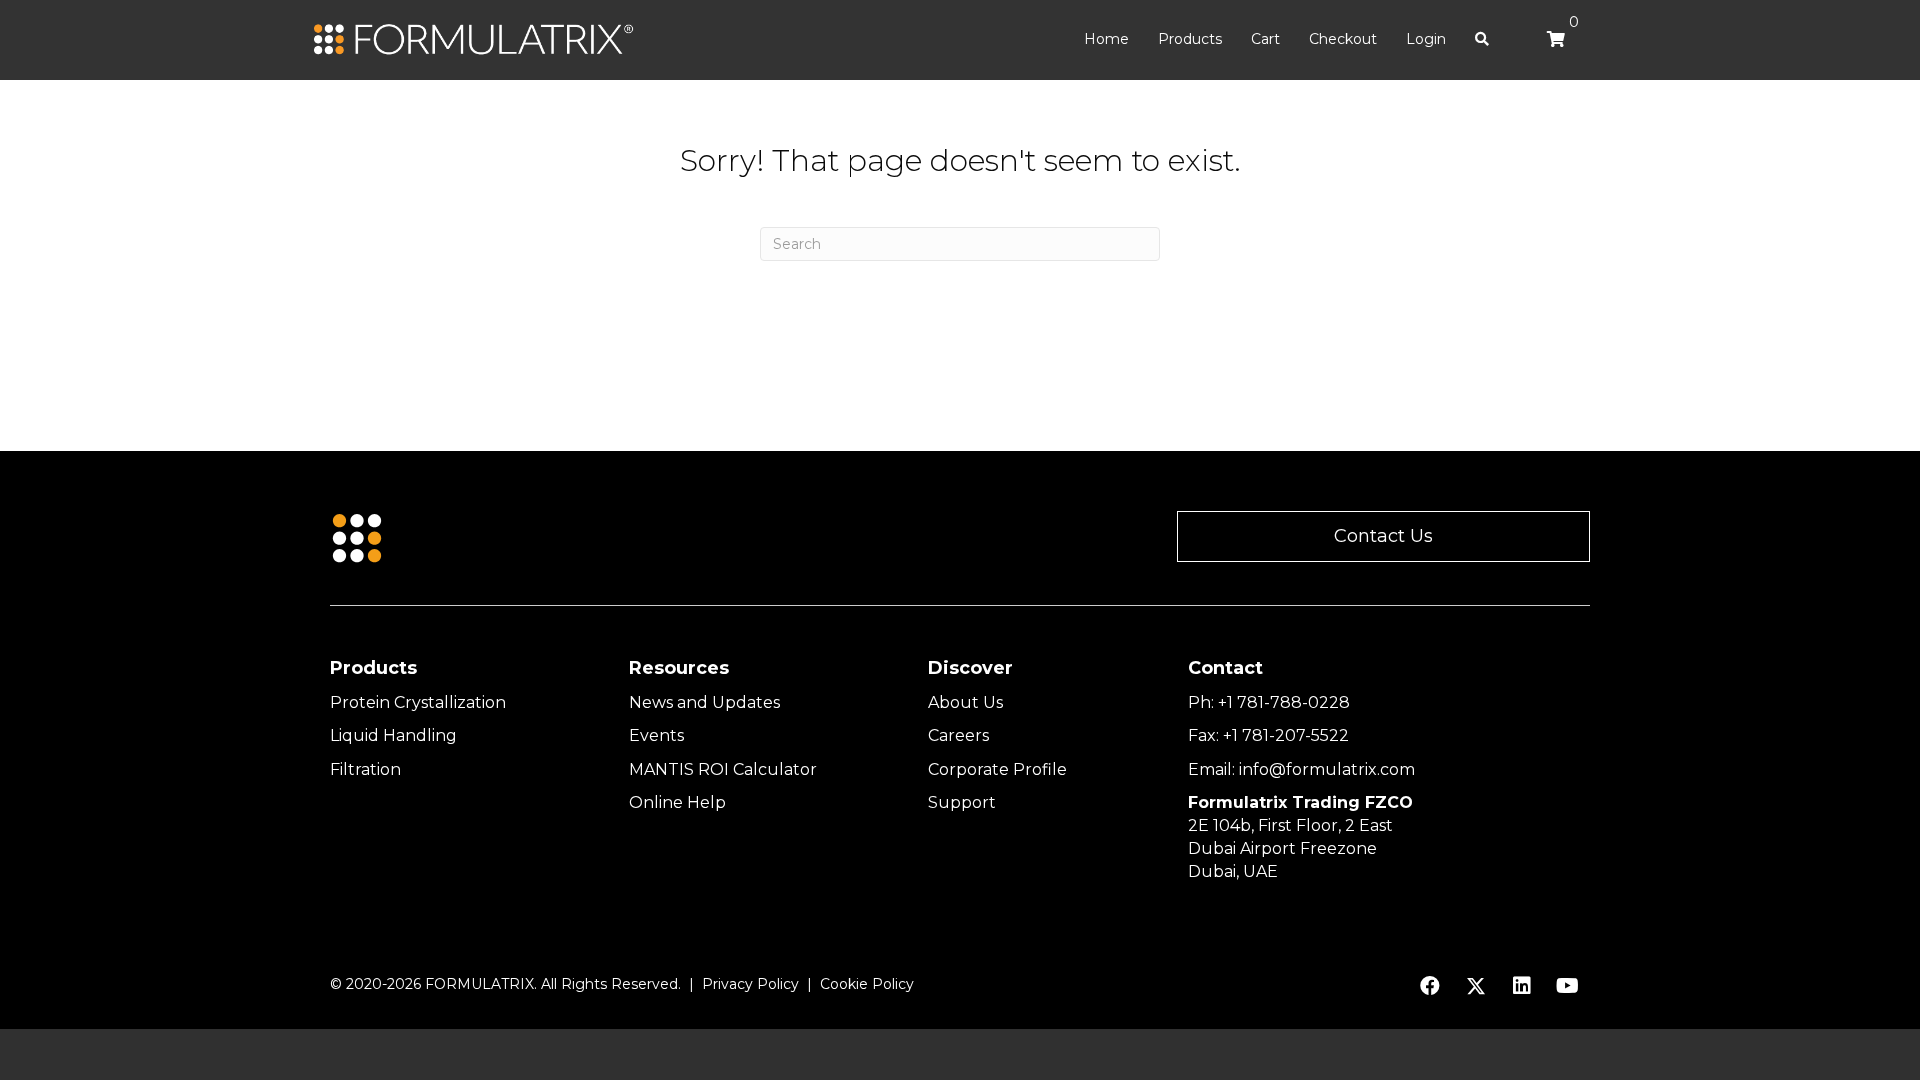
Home (1106, 39)
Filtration (365, 769)
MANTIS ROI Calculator (723, 769)
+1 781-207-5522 (1286, 735)
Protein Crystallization (418, 702)
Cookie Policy (867, 984)
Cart (1265, 39)
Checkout (1343, 39)
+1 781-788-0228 (1284, 702)
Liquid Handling (393, 735)
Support (962, 802)
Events (656, 735)
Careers (958, 735)
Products (1190, 39)
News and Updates (704, 702)
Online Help (677, 802)
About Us (965, 702)
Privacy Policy (750, 984)
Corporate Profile (997, 769)
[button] (1383, 536)
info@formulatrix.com (1327, 769)
